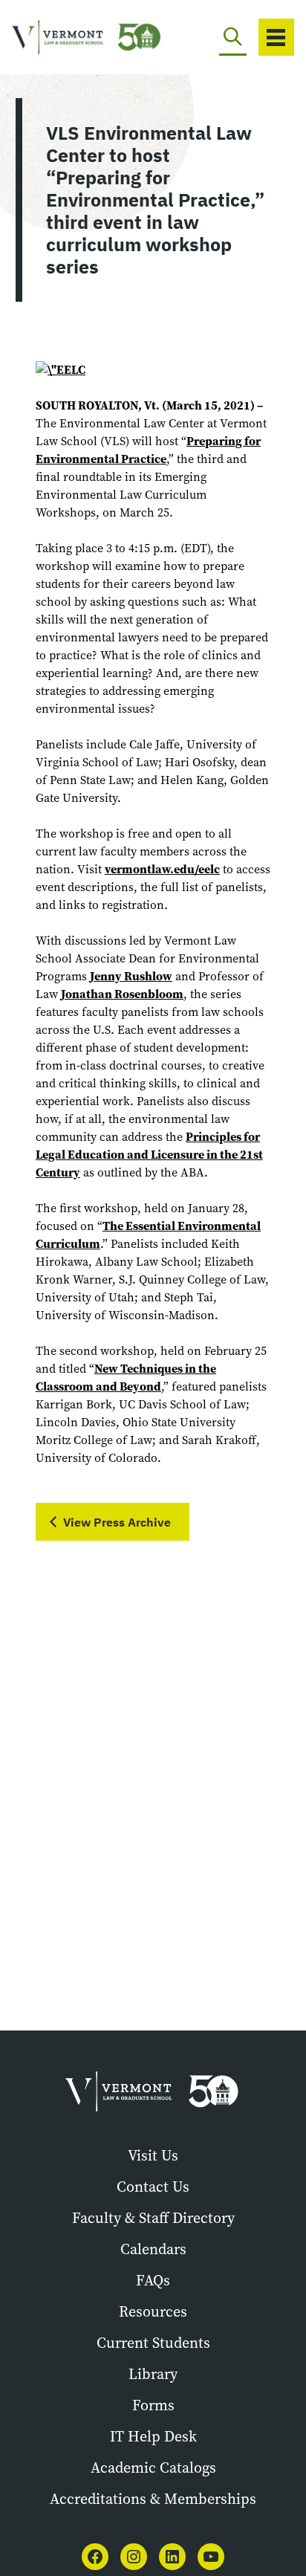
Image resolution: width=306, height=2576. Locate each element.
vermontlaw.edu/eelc (162, 869)
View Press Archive (117, 1522)
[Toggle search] (233, 37)
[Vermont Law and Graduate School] (68, 38)
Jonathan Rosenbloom (122, 994)
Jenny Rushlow (131, 976)
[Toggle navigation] (276, 37)
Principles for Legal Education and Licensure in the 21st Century (149, 1155)
